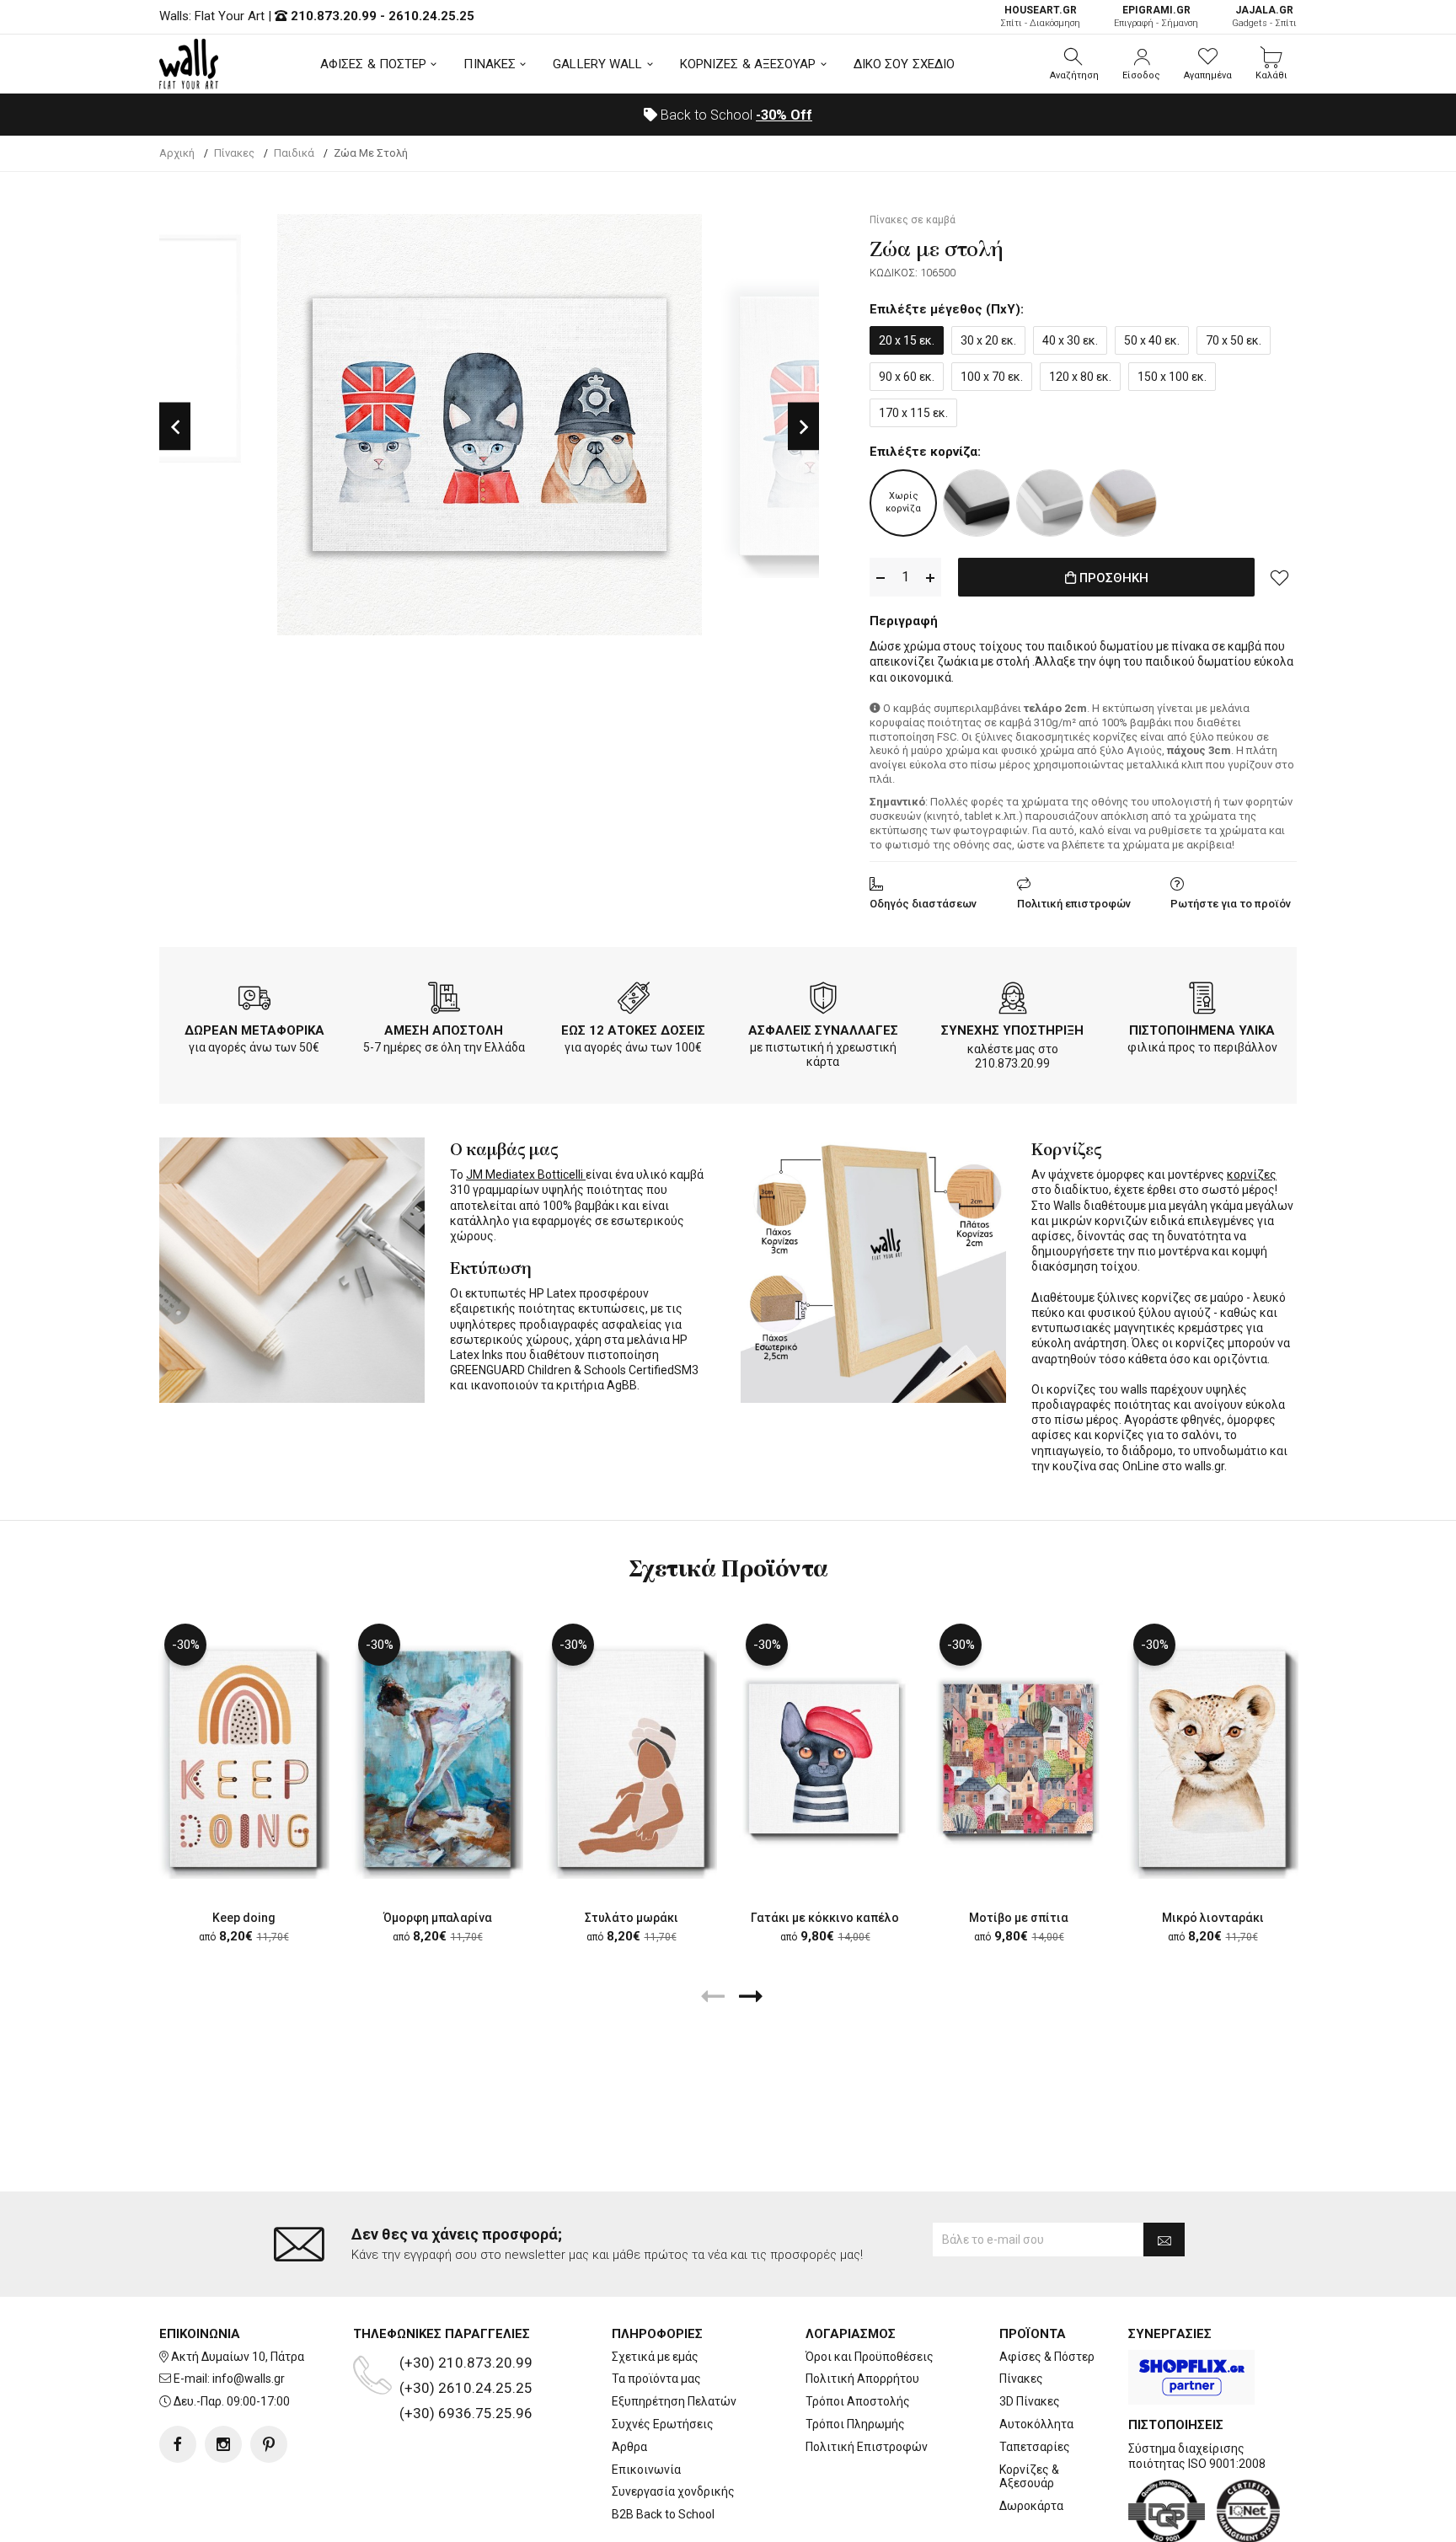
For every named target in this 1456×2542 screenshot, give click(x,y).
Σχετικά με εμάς (655, 2357)
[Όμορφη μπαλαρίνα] (437, 1758)
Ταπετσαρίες (1035, 2447)
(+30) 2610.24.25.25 (466, 2388)
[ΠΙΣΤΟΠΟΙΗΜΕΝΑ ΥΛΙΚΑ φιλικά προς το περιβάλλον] (1202, 1001)
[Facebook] (178, 2444)
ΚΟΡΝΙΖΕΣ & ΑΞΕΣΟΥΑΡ (748, 64)
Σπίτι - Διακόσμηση (1040, 16)
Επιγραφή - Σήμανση (1156, 16)
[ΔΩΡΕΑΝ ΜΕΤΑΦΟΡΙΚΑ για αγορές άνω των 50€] (254, 1001)
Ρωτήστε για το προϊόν (1231, 904)
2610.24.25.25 (431, 16)
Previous (175, 427)
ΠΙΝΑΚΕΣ (490, 64)
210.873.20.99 (334, 16)
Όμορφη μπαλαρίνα (438, 1918)
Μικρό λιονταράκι (1213, 1918)
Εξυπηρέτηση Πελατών (674, 2401)
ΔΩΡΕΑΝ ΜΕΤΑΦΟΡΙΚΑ (254, 1030)
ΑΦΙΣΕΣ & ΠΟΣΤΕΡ (374, 64)
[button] (1074, 64)
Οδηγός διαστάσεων (923, 904)
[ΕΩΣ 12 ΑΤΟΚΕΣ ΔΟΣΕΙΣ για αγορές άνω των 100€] (634, 1001)
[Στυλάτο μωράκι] (631, 1758)
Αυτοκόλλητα (1036, 2424)
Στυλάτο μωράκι (632, 1918)
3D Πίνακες (1030, 2401)
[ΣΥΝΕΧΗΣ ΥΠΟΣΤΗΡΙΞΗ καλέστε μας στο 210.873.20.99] (1013, 1001)
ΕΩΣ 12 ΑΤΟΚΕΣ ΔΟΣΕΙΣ (633, 1030)
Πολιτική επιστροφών (1074, 904)
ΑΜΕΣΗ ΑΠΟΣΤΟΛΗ (444, 1030)
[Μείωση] (881, 578)
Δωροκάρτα (1031, 2506)
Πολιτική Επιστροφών (867, 2447)
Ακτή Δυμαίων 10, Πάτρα (238, 2357)
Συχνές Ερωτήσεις (663, 2424)
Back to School (735, 115)
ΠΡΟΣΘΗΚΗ (1112, 578)
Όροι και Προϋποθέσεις (870, 2357)
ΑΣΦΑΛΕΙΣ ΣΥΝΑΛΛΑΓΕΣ (823, 1030)
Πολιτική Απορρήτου (862, 2379)
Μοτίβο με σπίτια (1019, 1918)
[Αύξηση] (930, 578)
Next (803, 427)
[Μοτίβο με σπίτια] (1019, 1758)
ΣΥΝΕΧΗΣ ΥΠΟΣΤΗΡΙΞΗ (1012, 1030)
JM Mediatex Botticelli (526, 1175)
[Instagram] (223, 2444)
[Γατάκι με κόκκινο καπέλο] (825, 1758)
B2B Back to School (663, 2514)
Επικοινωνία (646, 2470)
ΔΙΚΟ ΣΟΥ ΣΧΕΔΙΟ (905, 64)
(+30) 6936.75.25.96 (466, 2413)
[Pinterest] (269, 2444)
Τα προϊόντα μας (656, 2379)
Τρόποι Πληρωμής (855, 2424)
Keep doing (244, 1918)
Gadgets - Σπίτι (1264, 16)
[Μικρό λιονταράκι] (1212, 1758)
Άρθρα (629, 2447)
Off (784, 115)
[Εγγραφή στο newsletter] (1164, 2240)
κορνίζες (1252, 1175)
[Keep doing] (244, 1758)
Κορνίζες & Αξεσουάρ (1029, 2477)
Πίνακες (1021, 2379)
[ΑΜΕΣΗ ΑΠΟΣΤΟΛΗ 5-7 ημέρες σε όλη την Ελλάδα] (444, 1001)
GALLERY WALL (597, 64)
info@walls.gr (249, 2379)
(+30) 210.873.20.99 (466, 2363)
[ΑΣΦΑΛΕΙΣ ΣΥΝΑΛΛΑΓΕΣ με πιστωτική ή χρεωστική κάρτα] (823, 1001)
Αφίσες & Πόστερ (1047, 2357)
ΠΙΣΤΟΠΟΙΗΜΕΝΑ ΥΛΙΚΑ (1202, 1030)
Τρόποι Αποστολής (858, 2401)
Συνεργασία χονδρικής (673, 2491)
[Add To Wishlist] (1280, 577)
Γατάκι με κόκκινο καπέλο (825, 1918)
